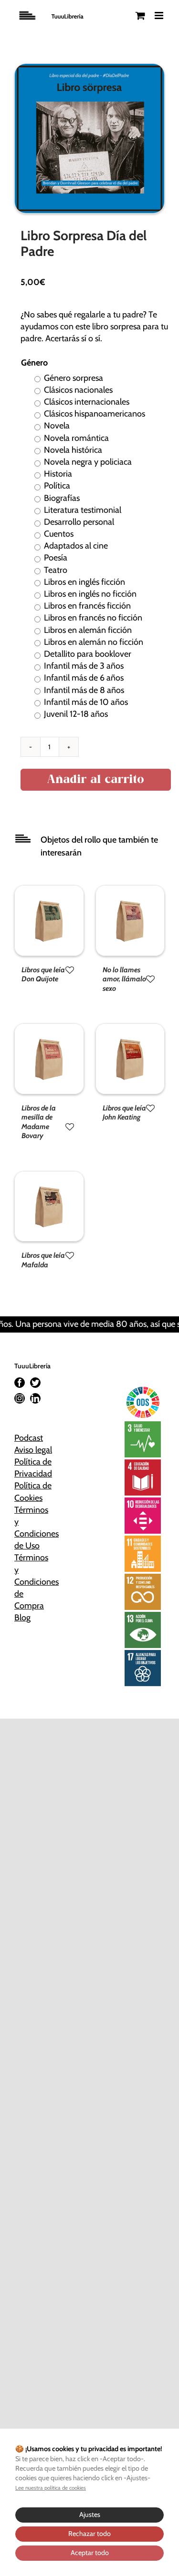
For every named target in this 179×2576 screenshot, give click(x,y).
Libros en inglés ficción (84, 582)
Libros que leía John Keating (124, 1113)
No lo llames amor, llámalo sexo (124, 979)
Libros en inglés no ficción (90, 594)
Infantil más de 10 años (86, 702)
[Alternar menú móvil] (160, 15)
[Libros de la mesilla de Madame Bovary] (49, 1029)
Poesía (56, 558)
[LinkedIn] (35, 1398)
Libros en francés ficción (87, 606)
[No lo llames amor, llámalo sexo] (130, 891)
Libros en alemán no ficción (94, 642)
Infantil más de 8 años (84, 690)
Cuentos (59, 534)
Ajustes (90, 2515)
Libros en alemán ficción (88, 630)
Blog (22, 1618)
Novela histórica (73, 450)
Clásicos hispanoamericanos (95, 414)
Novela (57, 426)
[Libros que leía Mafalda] (49, 1177)
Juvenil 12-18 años (76, 714)
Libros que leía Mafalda (43, 1260)
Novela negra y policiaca (88, 462)
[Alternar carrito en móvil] (140, 15)
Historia (58, 474)
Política (57, 486)
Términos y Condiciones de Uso (34, 1528)
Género (34, 363)
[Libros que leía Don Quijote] (49, 891)
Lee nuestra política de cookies (51, 2488)
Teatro (56, 570)
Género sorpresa (74, 378)
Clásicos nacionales (78, 390)
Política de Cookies (33, 1492)
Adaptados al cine (76, 546)
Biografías (62, 498)
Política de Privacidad (33, 1468)
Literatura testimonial (83, 510)
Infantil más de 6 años (84, 678)
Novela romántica (76, 438)
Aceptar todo (90, 2553)
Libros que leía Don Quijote (43, 975)
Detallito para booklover (88, 654)
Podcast (29, 1438)
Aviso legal (33, 1450)
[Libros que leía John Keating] (130, 1029)
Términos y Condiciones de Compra (34, 1582)
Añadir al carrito (96, 780)
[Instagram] (20, 1398)
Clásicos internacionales (87, 402)
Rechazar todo (89, 2534)
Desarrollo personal (79, 522)
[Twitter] (35, 1383)
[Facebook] (20, 1383)
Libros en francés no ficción (93, 618)
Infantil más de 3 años (84, 666)
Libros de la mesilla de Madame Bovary (39, 1122)
